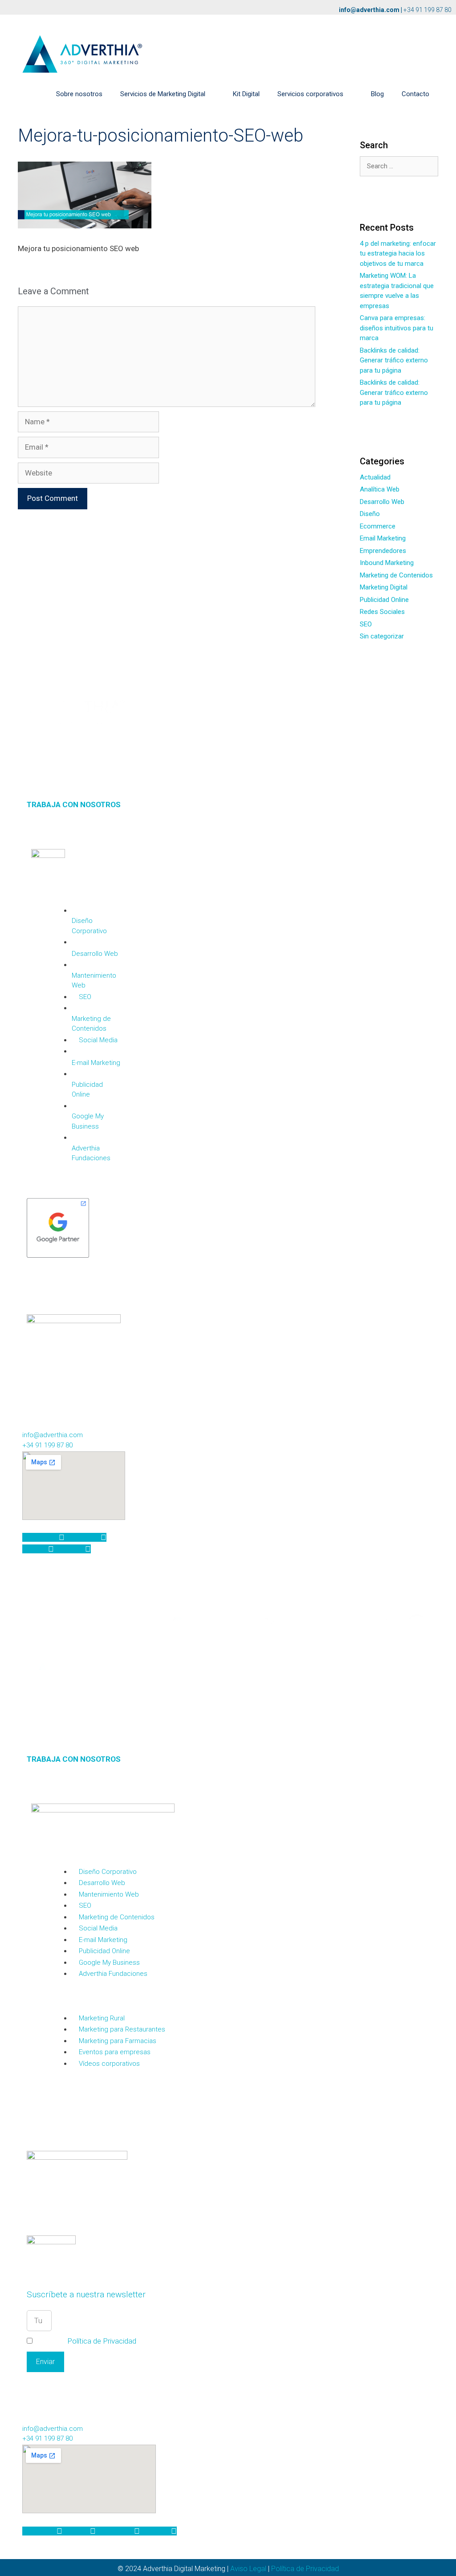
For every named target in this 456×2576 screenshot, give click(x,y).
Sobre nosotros (79, 94)
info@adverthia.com (369, 10)
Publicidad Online (384, 600)
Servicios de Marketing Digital (163, 94)
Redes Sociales (382, 612)
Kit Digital (246, 94)
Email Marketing (383, 538)
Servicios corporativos (310, 94)
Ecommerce (378, 526)
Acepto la (85, 2341)
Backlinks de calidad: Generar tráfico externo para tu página (394, 360)
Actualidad (375, 477)
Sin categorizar (382, 636)
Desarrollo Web (382, 502)
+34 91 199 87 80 (427, 10)
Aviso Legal (248, 2569)
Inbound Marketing (387, 563)
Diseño (370, 514)
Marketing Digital (384, 587)
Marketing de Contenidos (396, 575)
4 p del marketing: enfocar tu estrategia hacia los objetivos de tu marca (398, 254)
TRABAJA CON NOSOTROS (74, 804)
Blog (377, 94)
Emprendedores (383, 551)
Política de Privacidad (102, 2341)
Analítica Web (380, 489)
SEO (366, 624)
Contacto (415, 94)
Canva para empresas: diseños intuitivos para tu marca (397, 328)
